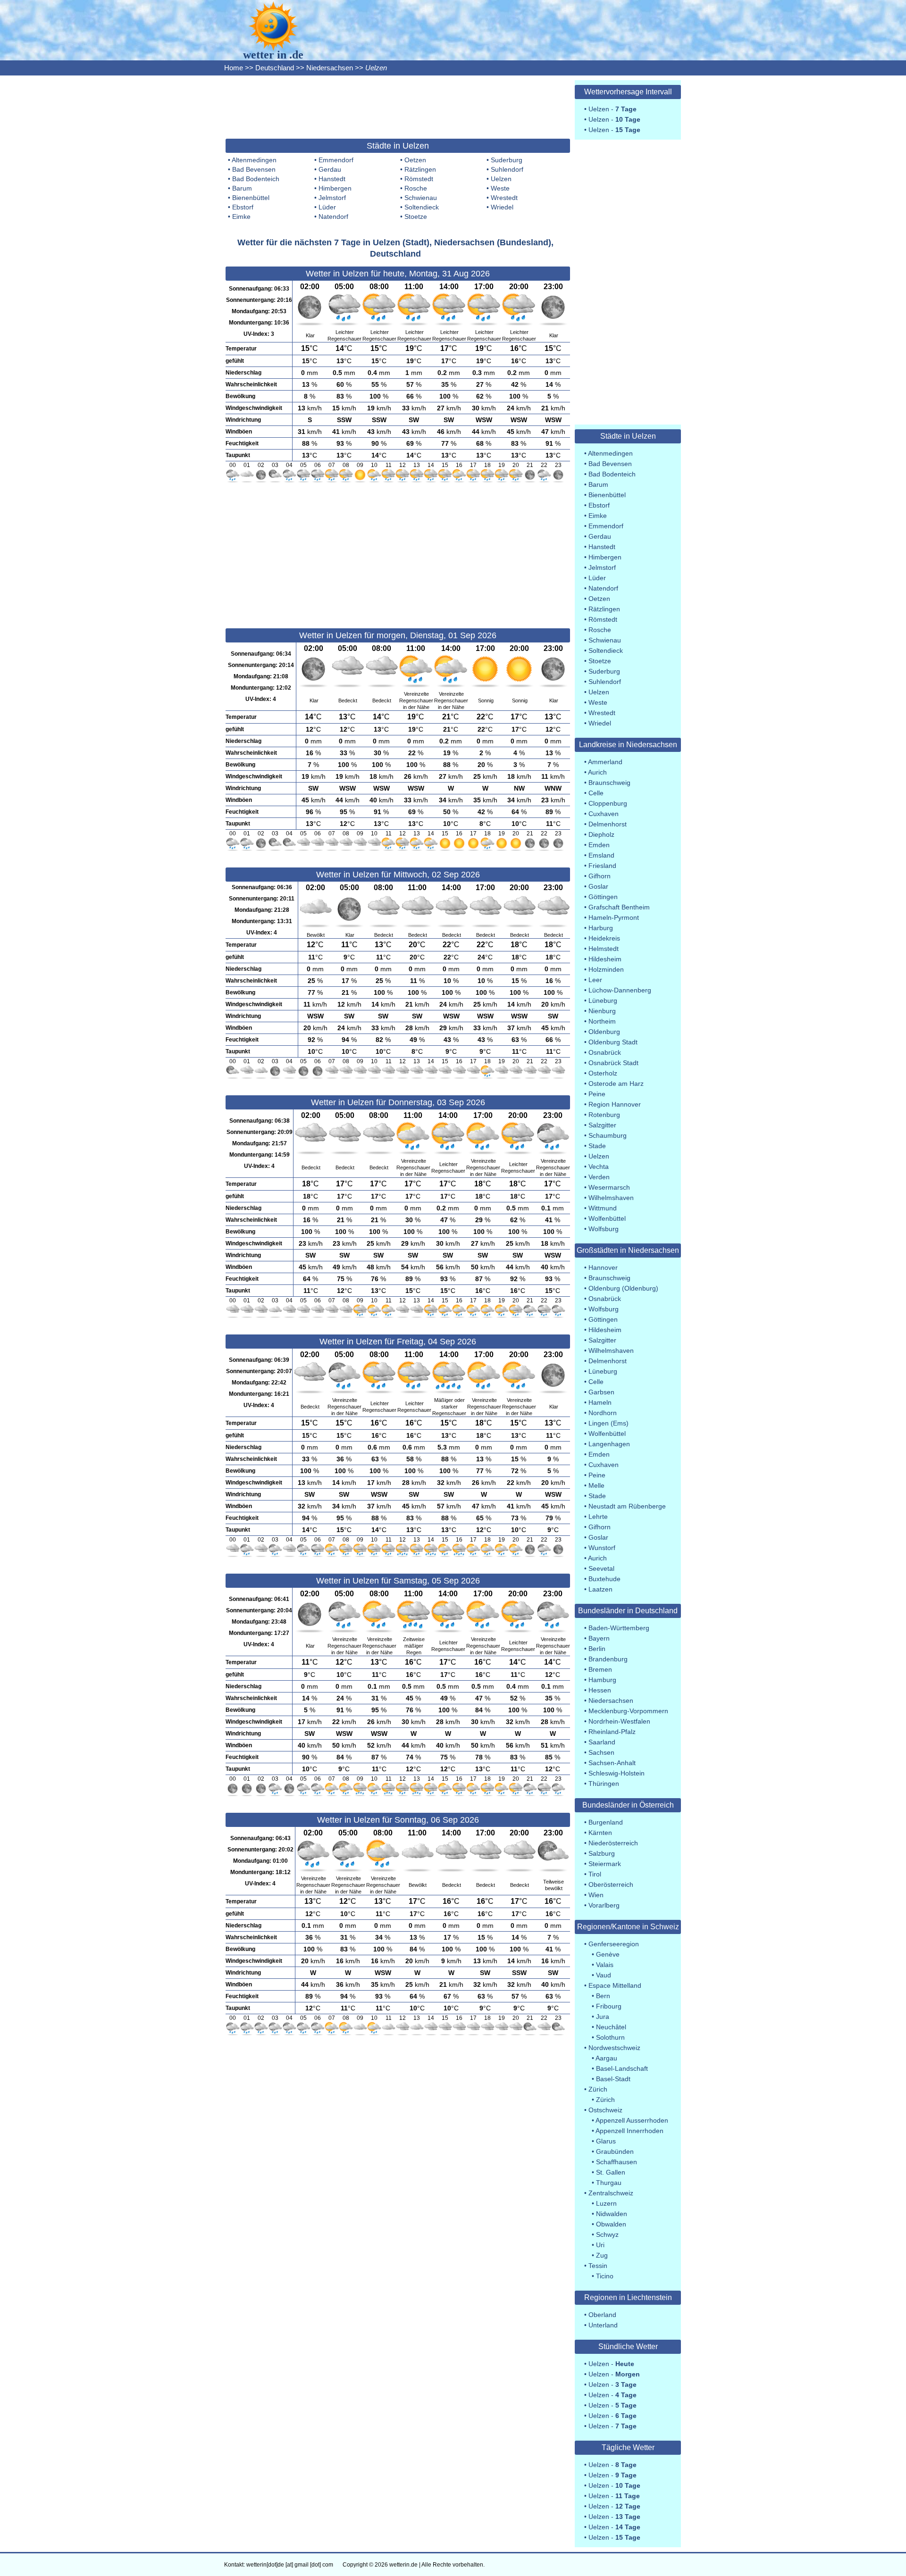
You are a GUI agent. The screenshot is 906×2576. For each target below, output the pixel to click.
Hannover (603, 1267)
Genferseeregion (614, 1944)
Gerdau (330, 169)
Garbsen (601, 1392)
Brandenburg (608, 1659)
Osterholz (603, 1073)
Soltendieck (422, 207)
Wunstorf (602, 1548)
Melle (596, 1485)
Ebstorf (243, 207)
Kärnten (600, 1833)
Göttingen (603, 897)
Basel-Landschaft (622, 2068)
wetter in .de (273, 55)
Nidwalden (612, 2214)
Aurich (597, 772)
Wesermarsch (609, 1187)
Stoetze (416, 217)
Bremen (600, 1669)
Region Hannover (615, 1104)
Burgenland (606, 1822)
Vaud (604, 1975)
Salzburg (602, 1853)
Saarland (602, 1742)
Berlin (597, 1649)
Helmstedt (604, 949)
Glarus (606, 2141)
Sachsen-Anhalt (612, 1763)
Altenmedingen (254, 160)
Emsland (601, 855)
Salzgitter (602, 1125)
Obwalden (611, 2224)
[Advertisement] (398, 106)
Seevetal (601, 1568)
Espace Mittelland (615, 1985)
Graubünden (615, 2151)
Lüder (327, 207)
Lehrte (598, 1517)
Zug (602, 2255)
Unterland (603, 2325)
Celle (596, 793)
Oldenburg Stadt (613, 1042)
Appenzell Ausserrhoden (632, 2120)
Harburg (601, 928)
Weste (500, 188)
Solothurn (610, 2037)
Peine (597, 1094)
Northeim (602, 1021)
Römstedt (419, 179)
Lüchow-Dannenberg (620, 990)
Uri (600, 2245)
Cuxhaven (604, 814)
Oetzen (415, 160)
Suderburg (507, 160)
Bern (603, 1996)
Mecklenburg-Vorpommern (628, 1711)
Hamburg (602, 1680)
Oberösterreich (611, 1884)
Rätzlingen (420, 169)
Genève (608, 1954)
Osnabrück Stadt (613, 1063)
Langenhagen (609, 1444)
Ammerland (605, 762)
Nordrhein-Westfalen (619, 1721)
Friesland (602, 866)
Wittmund (603, 1208)
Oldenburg (604, 1032)
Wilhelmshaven (611, 1198)
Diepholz (601, 834)
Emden (599, 845)
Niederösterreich (613, 1843)
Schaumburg (608, 1135)
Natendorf (333, 217)
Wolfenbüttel (607, 1218)
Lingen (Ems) (608, 1423)
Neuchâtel (611, 2027)
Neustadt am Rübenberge (627, 1506)
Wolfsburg (604, 1229)
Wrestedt (504, 198)
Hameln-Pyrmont (614, 917)
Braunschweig (609, 783)
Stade (597, 1146)
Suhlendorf (507, 169)
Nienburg (602, 1011)
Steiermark (605, 1864)
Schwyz (607, 2234)
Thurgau (609, 2183)
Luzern (606, 2203)
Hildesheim (605, 959)
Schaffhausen (617, 2162)
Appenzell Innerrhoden (629, 2131)
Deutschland (275, 68)
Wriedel (502, 207)
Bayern (599, 1638)
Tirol (595, 1874)
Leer (595, 980)
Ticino (605, 2276)
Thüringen (604, 1784)
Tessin (598, 2266)
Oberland (602, 2315)
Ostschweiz (605, 2110)
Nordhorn (603, 1413)
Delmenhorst (608, 824)
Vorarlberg (604, 1905)
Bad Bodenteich (256, 179)
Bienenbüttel (251, 198)
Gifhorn (600, 876)
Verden (599, 1177)
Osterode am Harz (616, 1084)
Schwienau (421, 198)
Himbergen (335, 188)
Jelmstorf (332, 198)
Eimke (241, 217)
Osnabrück (605, 1052)
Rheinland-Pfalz (612, 1732)
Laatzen (600, 1589)
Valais (605, 1965)
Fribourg (609, 2006)
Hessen (600, 1690)
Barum (242, 188)
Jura (603, 2017)
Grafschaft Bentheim (619, 907)
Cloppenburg (608, 803)
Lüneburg (603, 1000)
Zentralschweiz (611, 2193)
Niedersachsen (330, 68)
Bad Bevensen (254, 169)
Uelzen (501, 179)
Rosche (416, 188)
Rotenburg (604, 1115)
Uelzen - (612, 109)
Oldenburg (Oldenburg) (623, 1288)
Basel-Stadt (613, 2079)
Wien (596, 1895)
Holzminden (606, 969)
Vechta (599, 1167)
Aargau (606, 2058)
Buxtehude (604, 1579)
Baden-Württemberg (619, 1628)
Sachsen (601, 1752)
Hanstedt (332, 179)
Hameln (600, 1402)
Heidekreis (604, 938)
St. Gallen (611, 2172)
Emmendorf (336, 160)
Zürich (598, 2089)
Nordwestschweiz (614, 2048)
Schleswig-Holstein (617, 1773)
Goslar (598, 886)
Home (234, 68)
